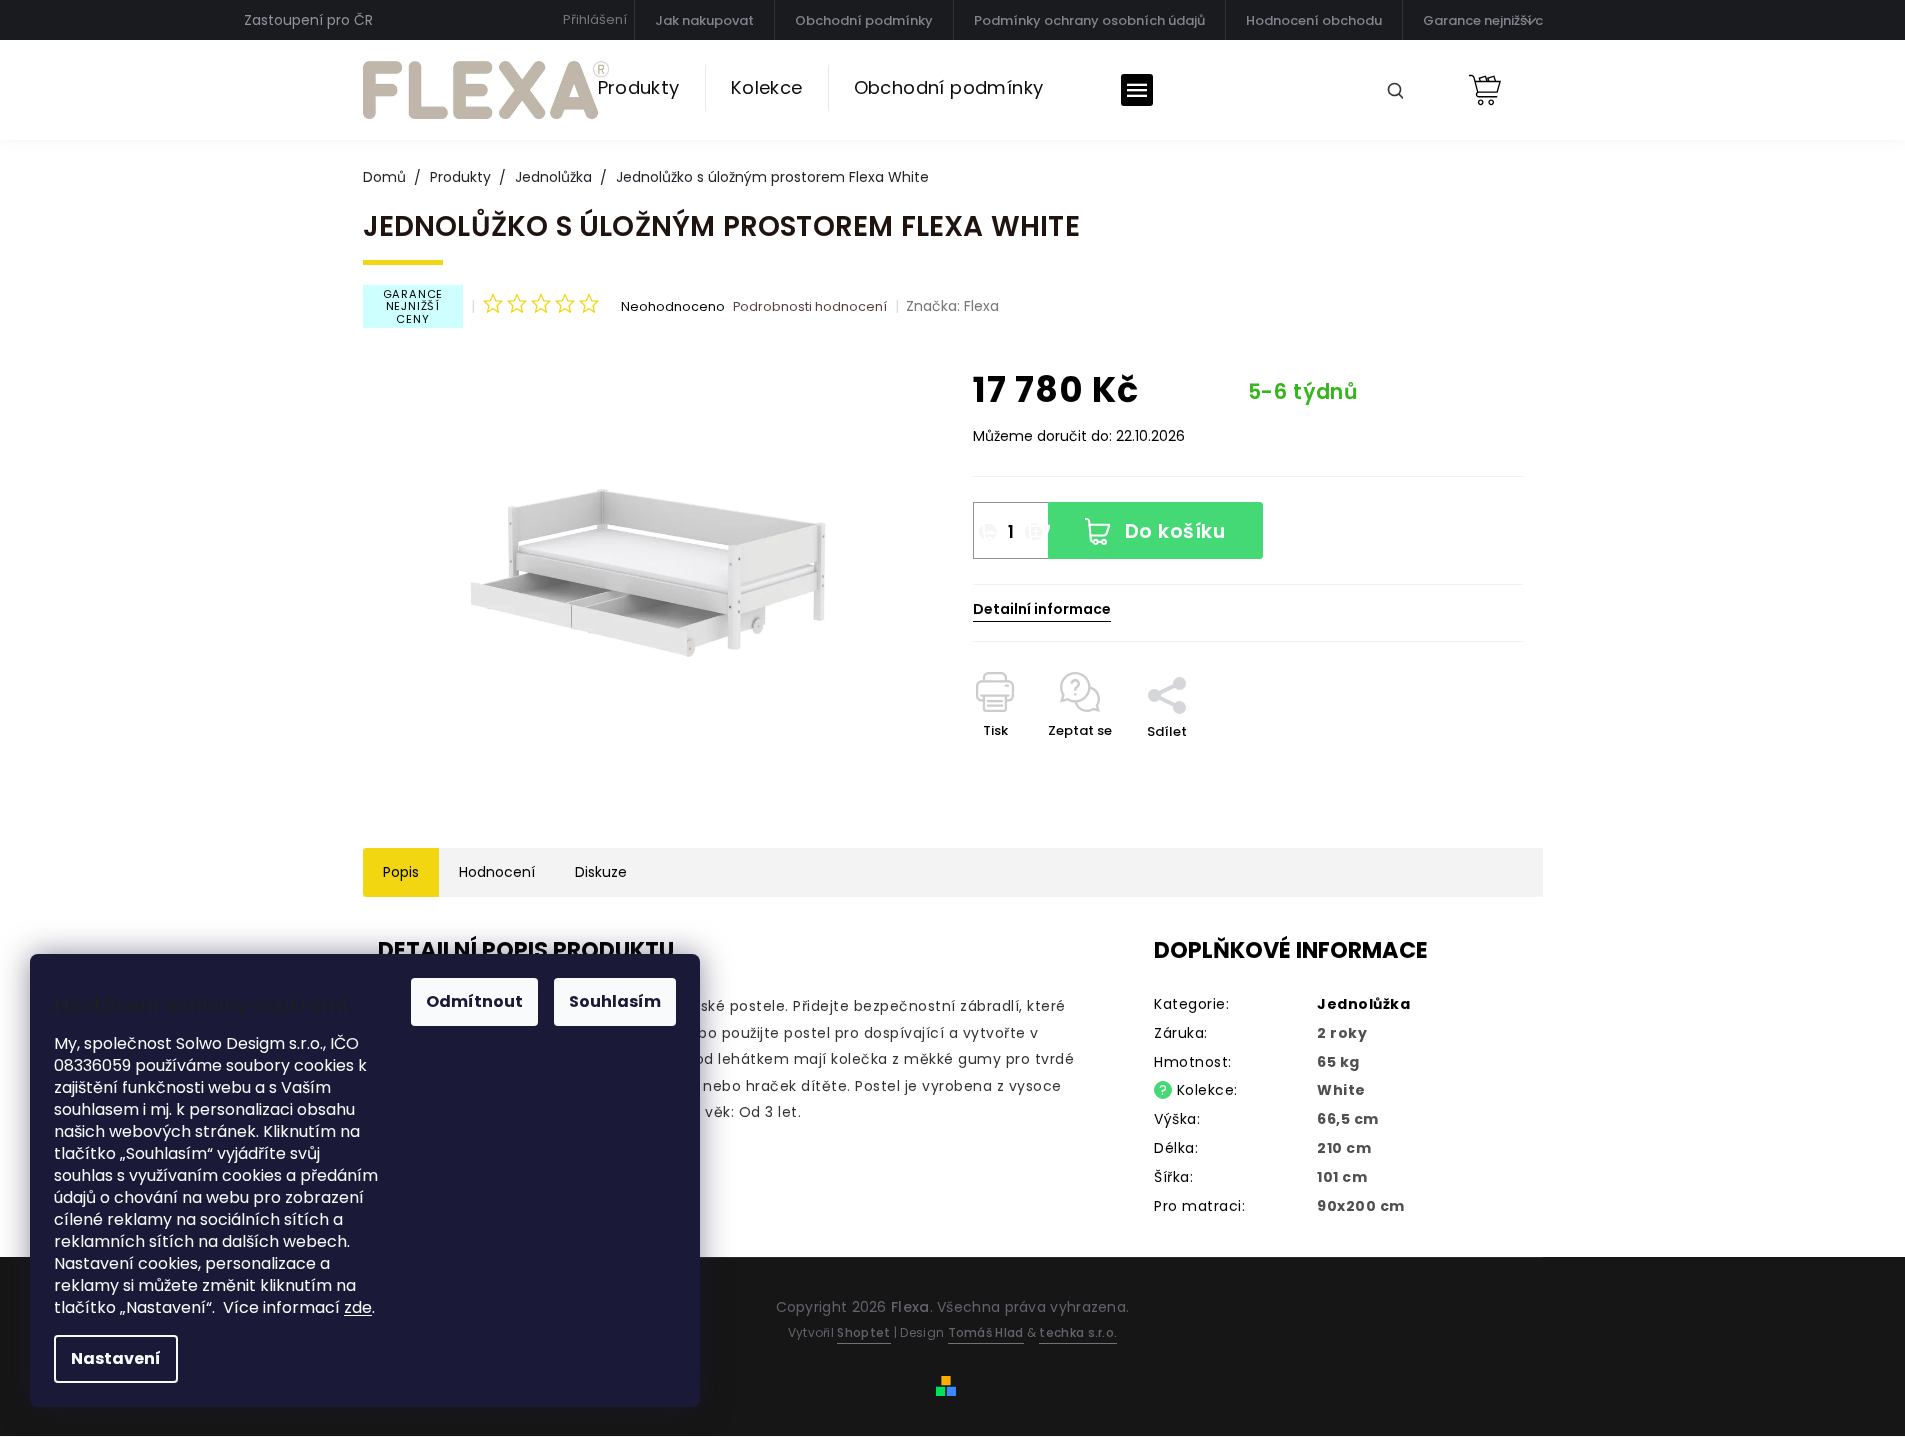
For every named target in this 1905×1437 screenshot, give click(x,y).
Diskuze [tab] (601, 872)
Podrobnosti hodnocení (810, 306)
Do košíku (1175, 531)
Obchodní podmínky (864, 20)
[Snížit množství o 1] (988, 532)
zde (358, 1307)
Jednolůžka (1363, 1004)
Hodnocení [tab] (497, 872)
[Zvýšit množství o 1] (1034, 532)
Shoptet (863, 1332)
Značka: (952, 306)
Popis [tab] (401, 872)
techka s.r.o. (1078, 1332)
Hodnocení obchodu (1314, 20)
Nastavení (116, 1358)
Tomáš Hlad (986, 1332)
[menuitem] (639, 88)
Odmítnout (474, 1001)
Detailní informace (1042, 609)
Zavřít (1178, 651)
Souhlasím (615, 1001)
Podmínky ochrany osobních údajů (1089, 20)
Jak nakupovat (704, 20)
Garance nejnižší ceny (1495, 20)
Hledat (1388, 89)
